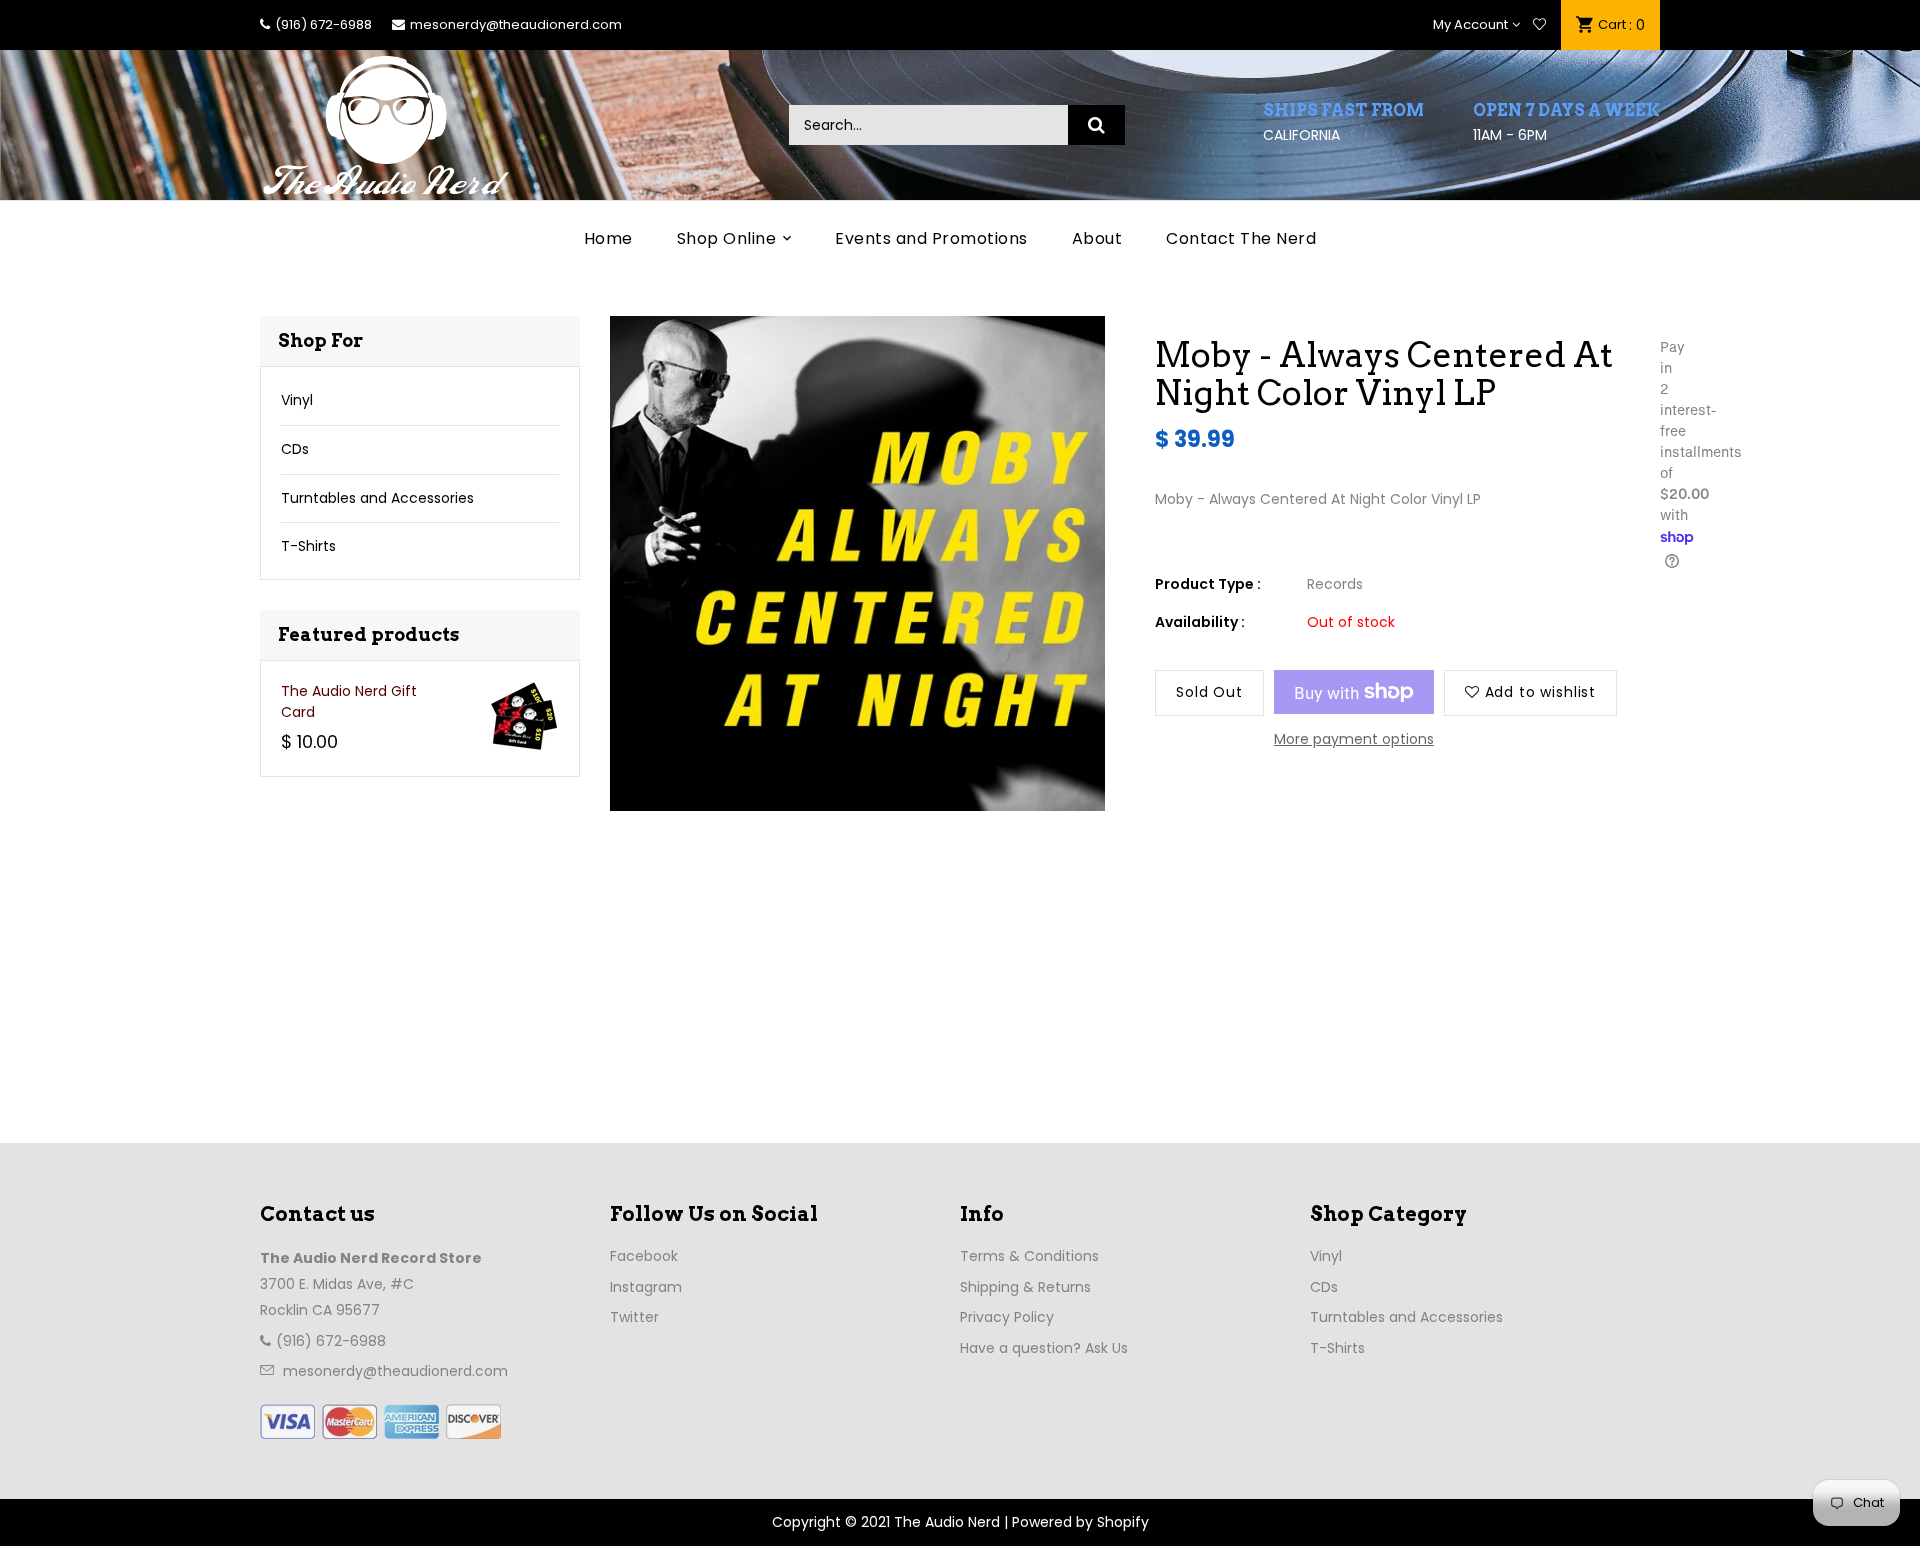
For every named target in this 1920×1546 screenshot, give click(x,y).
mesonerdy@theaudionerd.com (516, 24)
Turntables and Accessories (377, 498)
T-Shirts (308, 546)
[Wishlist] (1539, 25)
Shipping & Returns (1025, 1287)
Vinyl (297, 400)
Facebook (644, 1256)
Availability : (1200, 622)
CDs (295, 449)
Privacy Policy (1007, 1317)
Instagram (646, 1287)
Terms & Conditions (1029, 1256)
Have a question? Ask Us (1044, 1348)
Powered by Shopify (1080, 1522)
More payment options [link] (1354, 739)
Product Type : (1208, 584)
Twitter (634, 1317)
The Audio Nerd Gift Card (349, 701)
